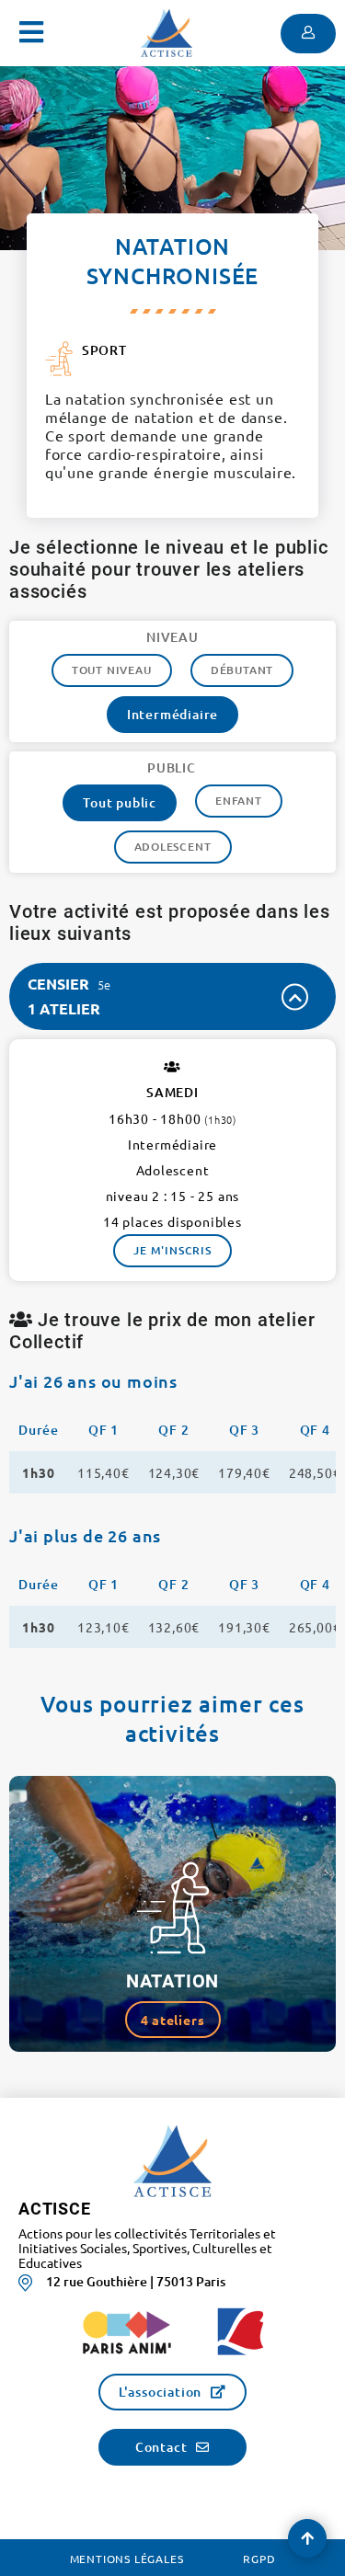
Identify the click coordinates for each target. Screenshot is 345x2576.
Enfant (239, 801)
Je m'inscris (172, 1250)
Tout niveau (112, 670)
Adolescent (173, 847)
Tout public (120, 802)
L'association (160, 2392)
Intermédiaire (172, 714)
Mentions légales (127, 2559)
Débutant (242, 670)
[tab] (172, 996)
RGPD (259, 2559)
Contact (161, 2447)
